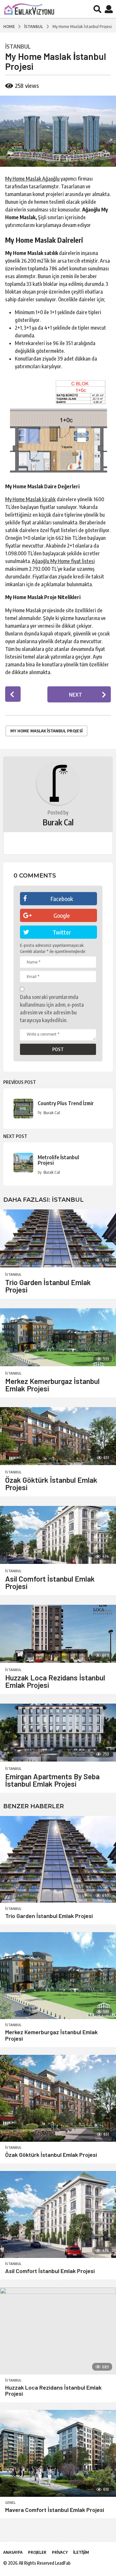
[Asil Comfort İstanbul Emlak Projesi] (58, 1535)
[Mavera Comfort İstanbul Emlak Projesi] (58, 2453)
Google (62, 915)
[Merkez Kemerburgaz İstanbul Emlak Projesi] (58, 1337)
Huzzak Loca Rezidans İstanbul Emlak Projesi (55, 1681)
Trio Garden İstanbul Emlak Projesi (48, 1286)
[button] (97, 9)
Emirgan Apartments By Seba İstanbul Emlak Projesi (52, 1780)
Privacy (60, 2552)
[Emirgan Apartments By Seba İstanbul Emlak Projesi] (58, 1733)
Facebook (62, 899)
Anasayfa (13, 2552)
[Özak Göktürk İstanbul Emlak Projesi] (58, 1436)
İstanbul (18, 46)
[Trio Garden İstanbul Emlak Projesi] (58, 1238)
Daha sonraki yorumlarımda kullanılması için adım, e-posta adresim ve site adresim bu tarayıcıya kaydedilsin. (52, 1009)
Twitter (62, 932)
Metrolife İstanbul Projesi (58, 1160)
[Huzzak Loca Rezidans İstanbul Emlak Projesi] (58, 1634)
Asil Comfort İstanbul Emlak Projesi (50, 1582)
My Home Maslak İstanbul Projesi (46, 731)
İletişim (81, 2552)
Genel (10, 2503)
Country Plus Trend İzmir (66, 1103)
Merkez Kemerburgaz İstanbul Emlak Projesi (52, 1385)
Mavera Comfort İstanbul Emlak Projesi (55, 2510)
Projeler (37, 2552)
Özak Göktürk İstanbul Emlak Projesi (51, 1484)
